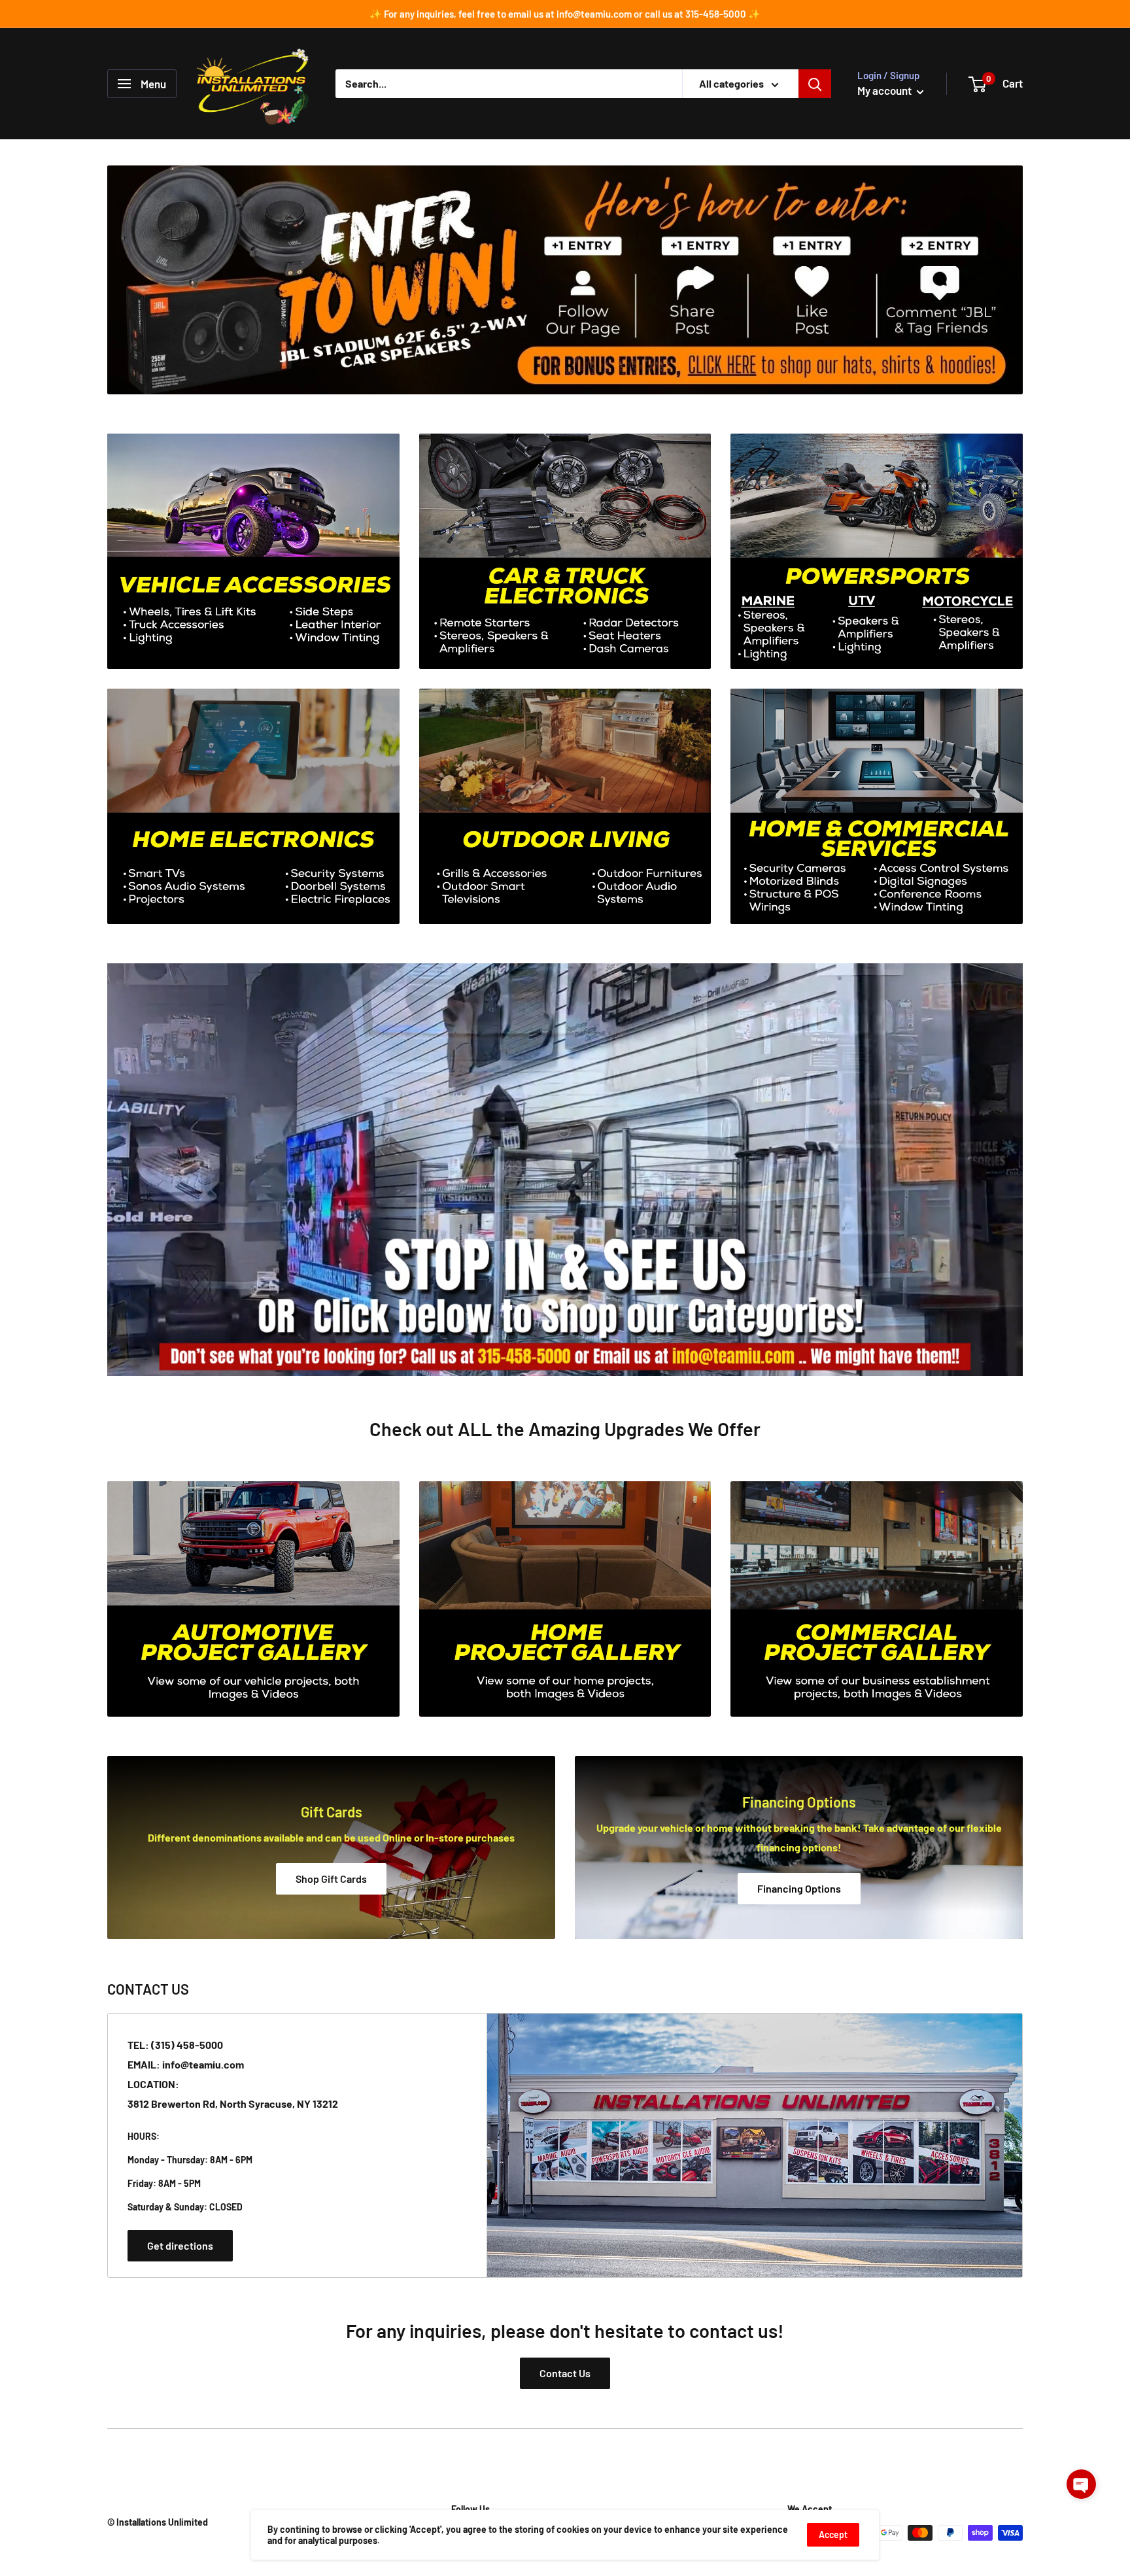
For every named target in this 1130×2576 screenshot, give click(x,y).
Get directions (180, 2245)
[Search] (815, 84)
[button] (1081, 2484)
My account (885, 90)
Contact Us (565, 2373)
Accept (833, 2534)
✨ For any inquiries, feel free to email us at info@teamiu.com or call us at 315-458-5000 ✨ (565, 14)
